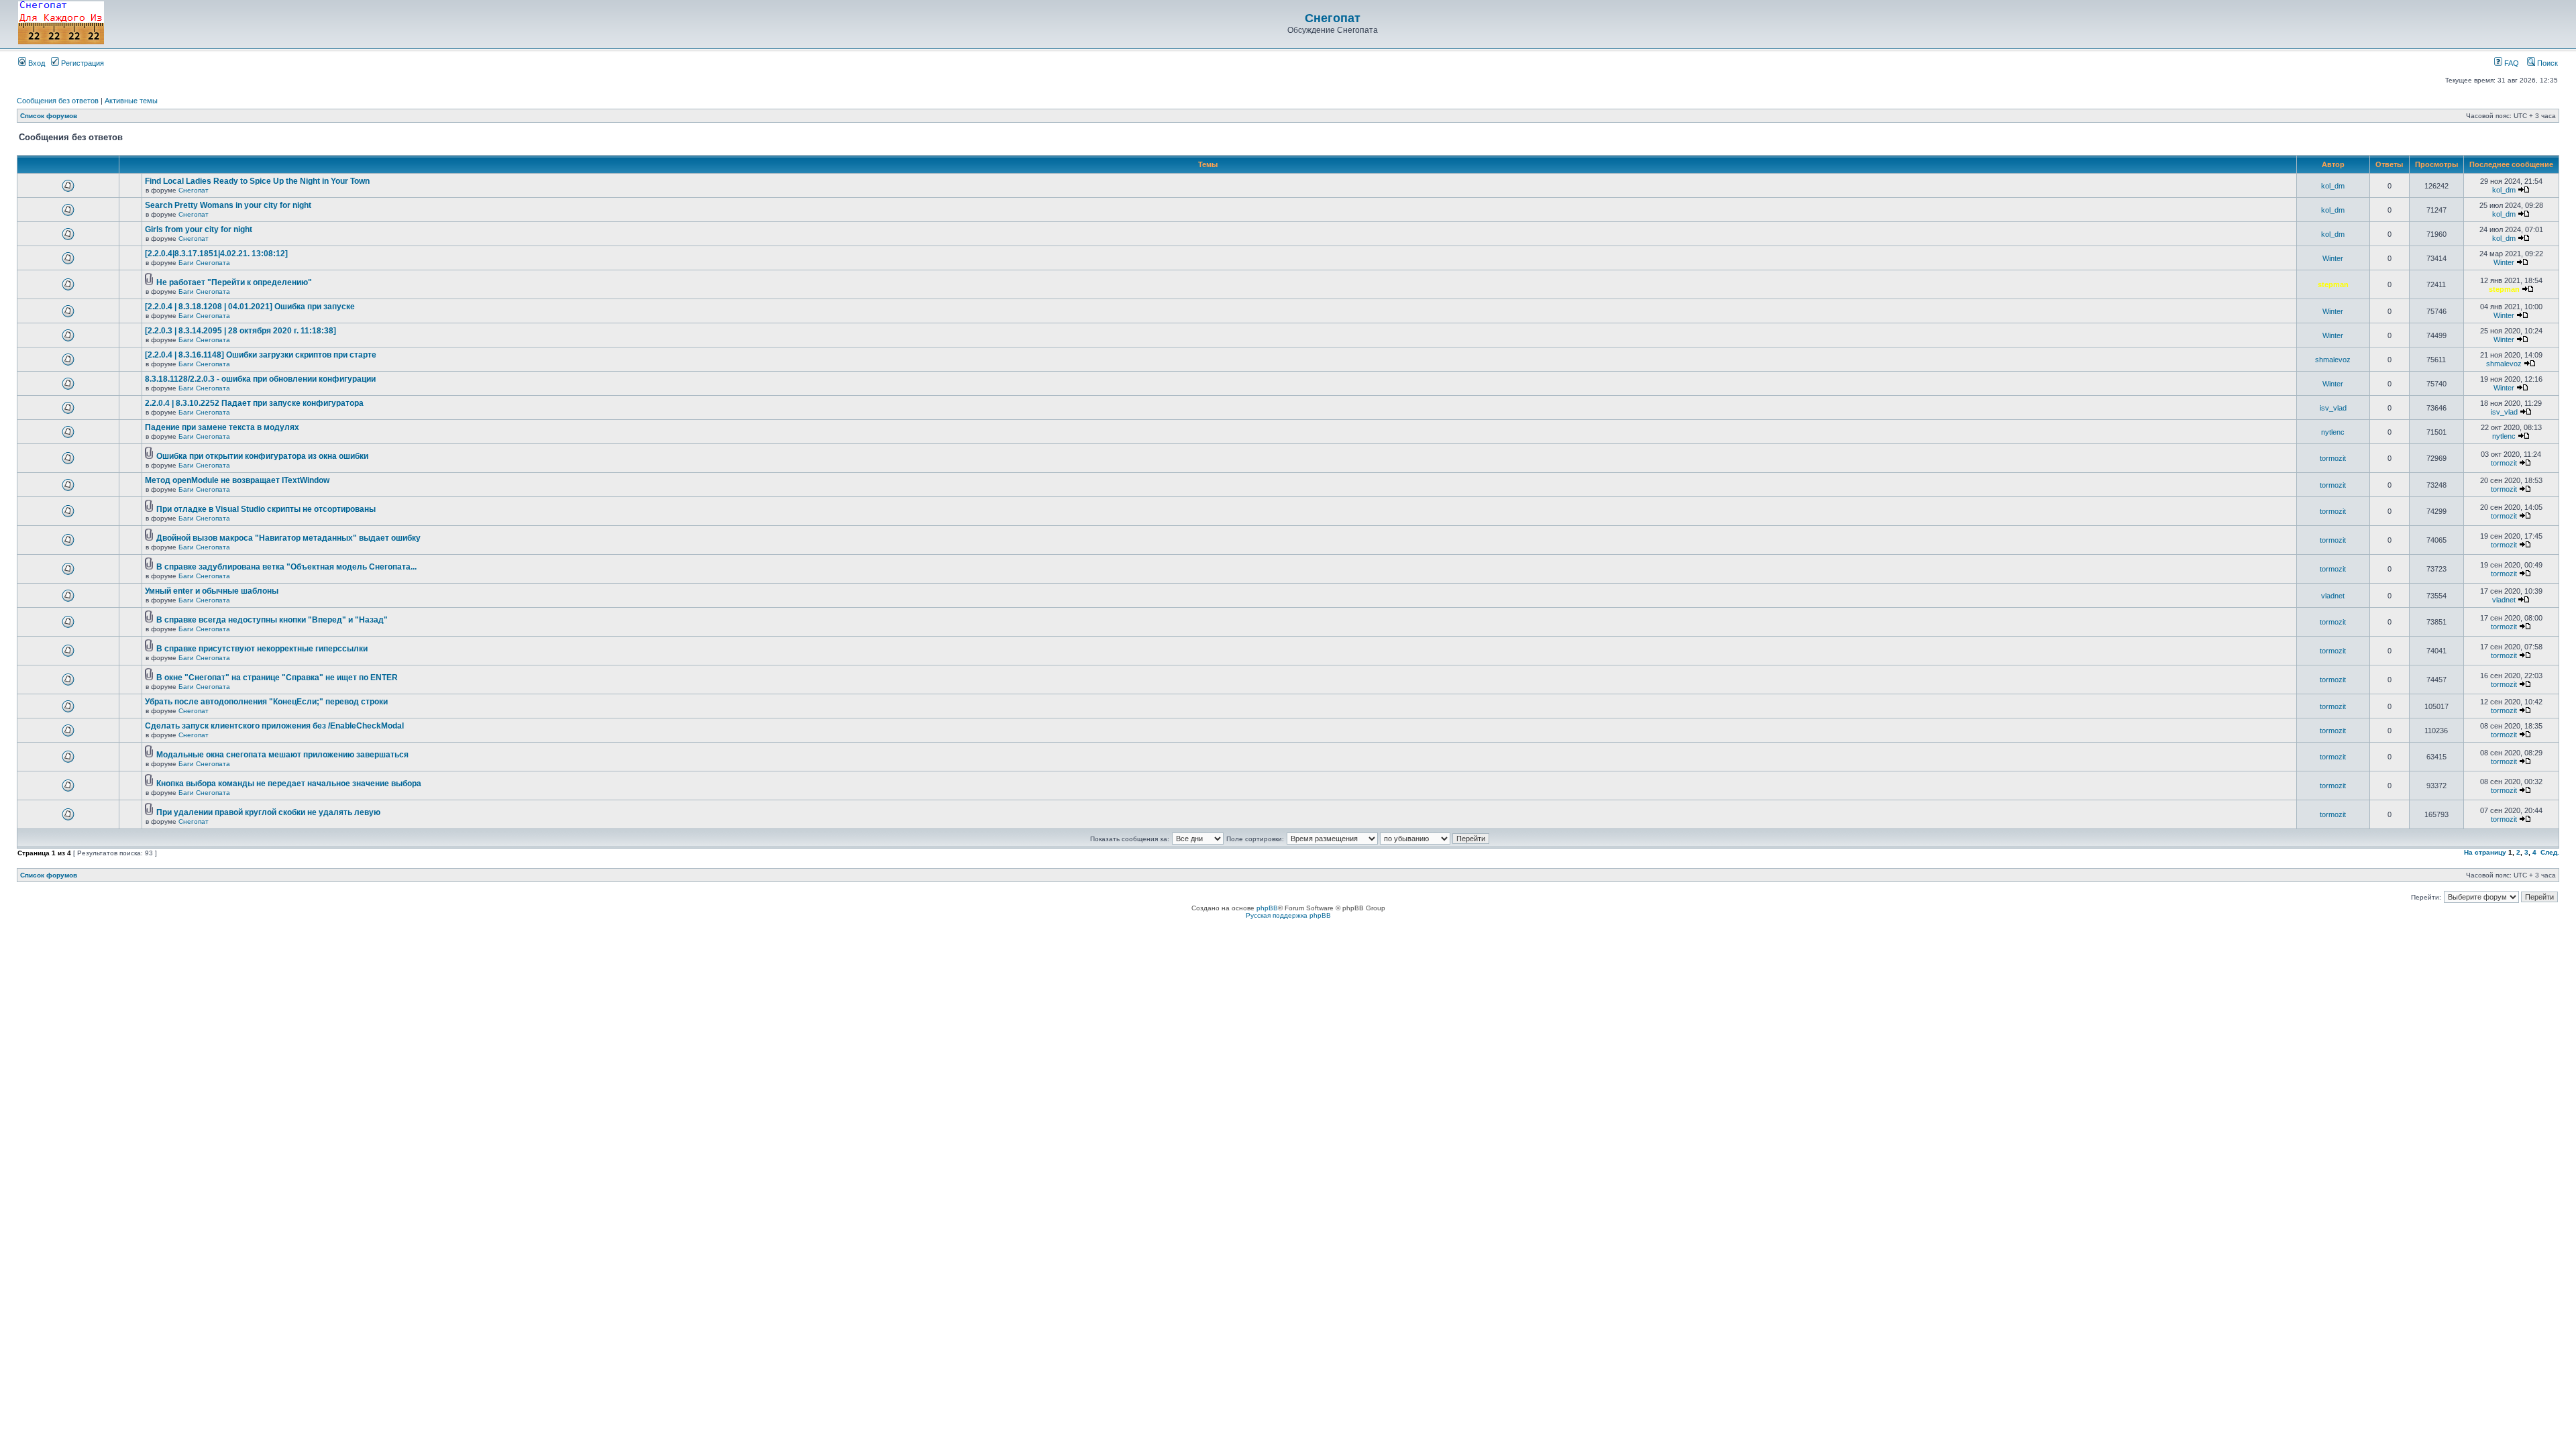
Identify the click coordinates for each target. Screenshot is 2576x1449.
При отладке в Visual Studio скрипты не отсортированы (266, 509)
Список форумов (49, 116)
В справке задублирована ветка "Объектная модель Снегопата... (286, 567)
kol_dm (2333, 186)
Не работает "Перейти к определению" (234, 282)
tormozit (2333, 458)
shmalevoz (2333, 360)
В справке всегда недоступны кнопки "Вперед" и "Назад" (272, 620)
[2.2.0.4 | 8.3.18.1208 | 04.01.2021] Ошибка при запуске (250, 307)
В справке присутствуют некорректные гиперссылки (262, 649)
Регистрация (82, 63)
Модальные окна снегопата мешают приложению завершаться (282, 755)
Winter (2333, 258)
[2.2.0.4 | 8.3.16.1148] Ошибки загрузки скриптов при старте (261, 355)
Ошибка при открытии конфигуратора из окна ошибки (262, 456)
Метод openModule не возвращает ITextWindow (237, 480)
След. (2550, 852)
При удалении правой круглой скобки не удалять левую (268, 812)
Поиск (2546, 63)
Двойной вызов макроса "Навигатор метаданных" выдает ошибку (288, 538)
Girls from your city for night (199, 229)
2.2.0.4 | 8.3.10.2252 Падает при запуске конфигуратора (254, 403)
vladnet (2333, 596)
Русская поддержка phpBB (1288, 915)
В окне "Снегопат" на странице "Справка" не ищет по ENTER (277, 678)
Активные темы (131, 101)
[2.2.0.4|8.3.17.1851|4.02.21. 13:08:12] (216, 254)
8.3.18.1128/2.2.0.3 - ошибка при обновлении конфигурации (260, 379)
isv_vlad (2333, 408)
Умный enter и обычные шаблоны (212, 591)
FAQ (2511, 63)
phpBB (1267, 908)
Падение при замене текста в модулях (222, 427)
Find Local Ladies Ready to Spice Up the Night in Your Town (257, 181)
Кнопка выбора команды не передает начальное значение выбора (289, 784)
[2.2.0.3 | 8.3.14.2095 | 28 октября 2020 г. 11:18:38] (240, 331)
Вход (36, 63)
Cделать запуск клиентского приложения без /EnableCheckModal (274, 726)
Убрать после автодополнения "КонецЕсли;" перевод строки (266, 702)
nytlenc (2333, 432)
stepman (2333, 284)
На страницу (2485, 852)
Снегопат (1333, 18)
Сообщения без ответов (58, 101)
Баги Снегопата (204, 263)
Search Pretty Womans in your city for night (228, 205)
